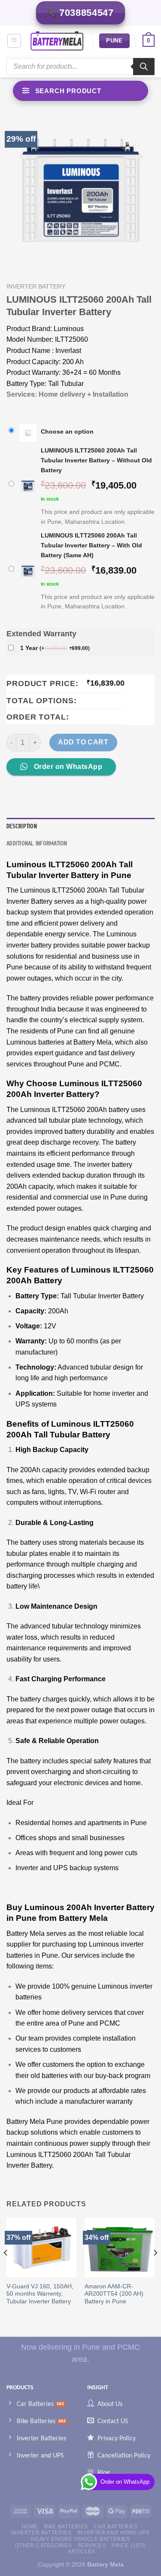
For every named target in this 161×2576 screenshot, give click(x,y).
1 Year (55, 648)
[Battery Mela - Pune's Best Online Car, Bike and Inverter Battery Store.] (57, 41)
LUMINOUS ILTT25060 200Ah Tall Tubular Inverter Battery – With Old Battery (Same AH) (91, 545)
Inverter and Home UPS (114, 2533)
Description (22, 826)
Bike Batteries (66, 2527)
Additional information (37, 844)
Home (30, 2527)
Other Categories (43, 2546)
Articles (82, 2552)
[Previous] (6, 2270)
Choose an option (67, 431)
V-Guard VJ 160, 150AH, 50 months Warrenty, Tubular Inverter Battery (40, 2294)
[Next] (155, 2270)
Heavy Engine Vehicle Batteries (80, 2539)
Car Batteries (115, 2527)
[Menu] (14, 41)
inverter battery (36, 287)
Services (92, 2546)
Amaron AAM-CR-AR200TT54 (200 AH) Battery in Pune (114, 2294)
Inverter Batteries (41, 2533)
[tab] (80, 826)
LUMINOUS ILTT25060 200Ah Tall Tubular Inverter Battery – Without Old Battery (96, 460)
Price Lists (129, 2546)
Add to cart (83, 742)
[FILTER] (80, 91)
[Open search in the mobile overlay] (80, 67)
